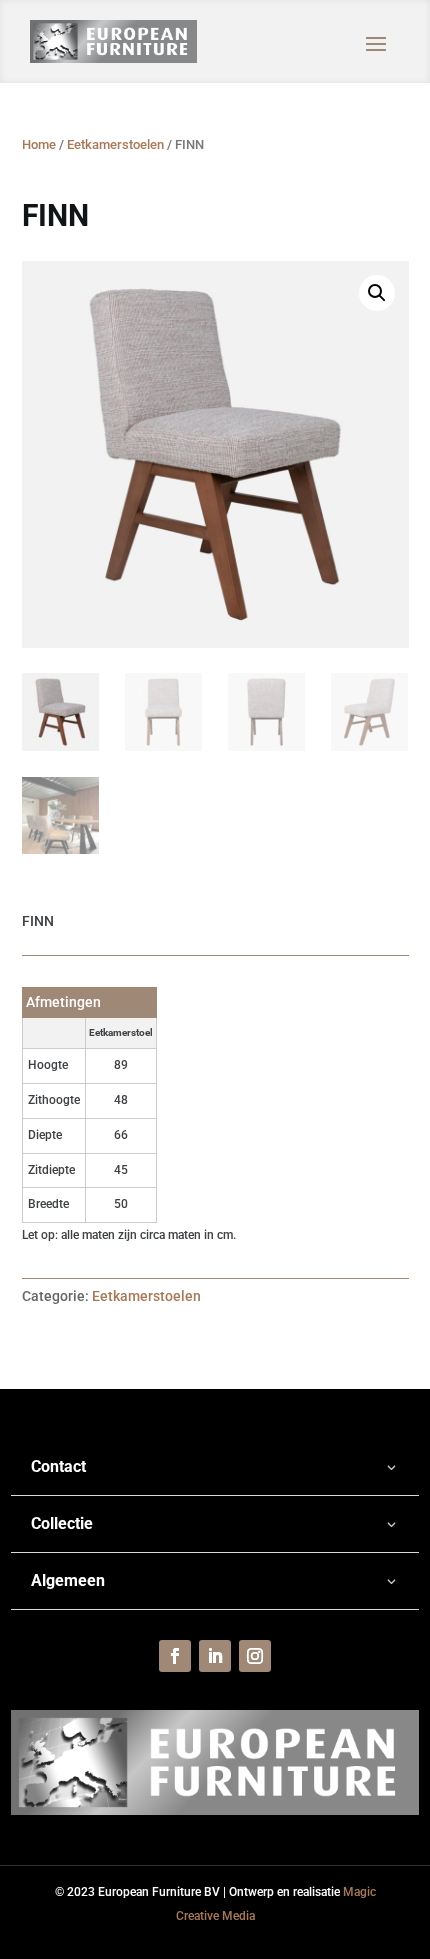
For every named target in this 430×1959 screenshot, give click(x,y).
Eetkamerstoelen (115, 144)
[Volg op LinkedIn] (215, 1656)
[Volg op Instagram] (255, 1656)
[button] (377, 293)
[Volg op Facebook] (175, 1656)
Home (39, 144)
